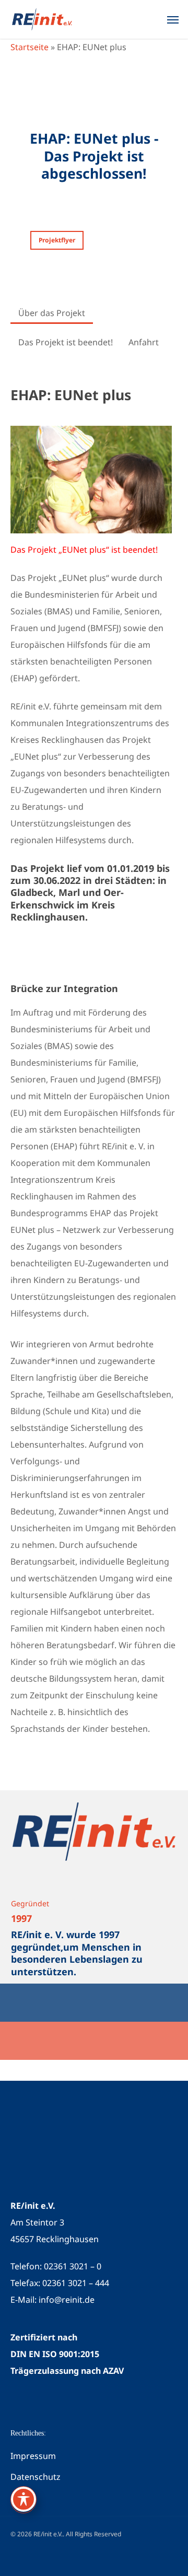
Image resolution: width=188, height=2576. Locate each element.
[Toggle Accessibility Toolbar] (23, 2499)
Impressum (33, 2456)
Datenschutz (36, 2477)
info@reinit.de (67, 2300)
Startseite (30, 47)
